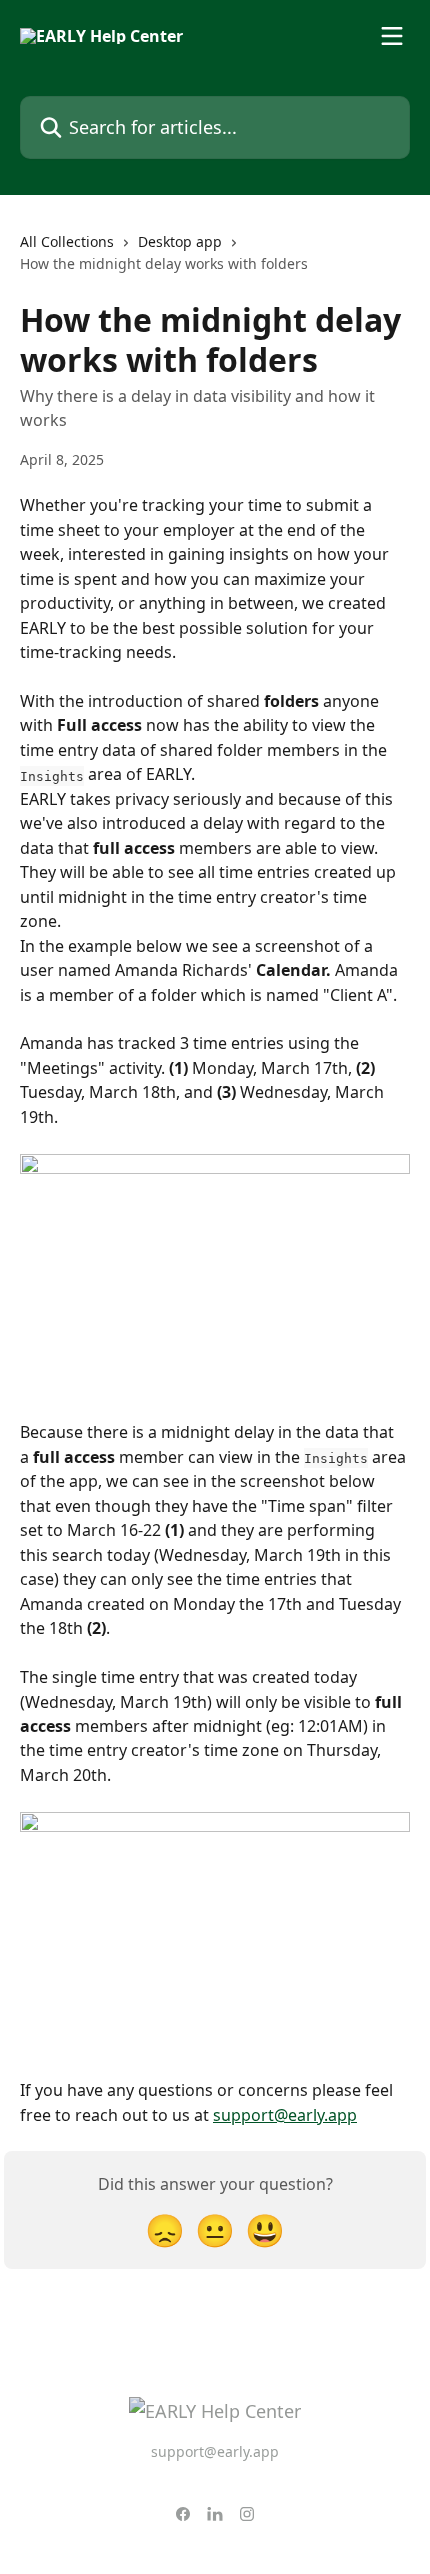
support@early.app (285, 2115)
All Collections (67, 241)
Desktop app (180, 241)
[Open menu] (392, 36)
